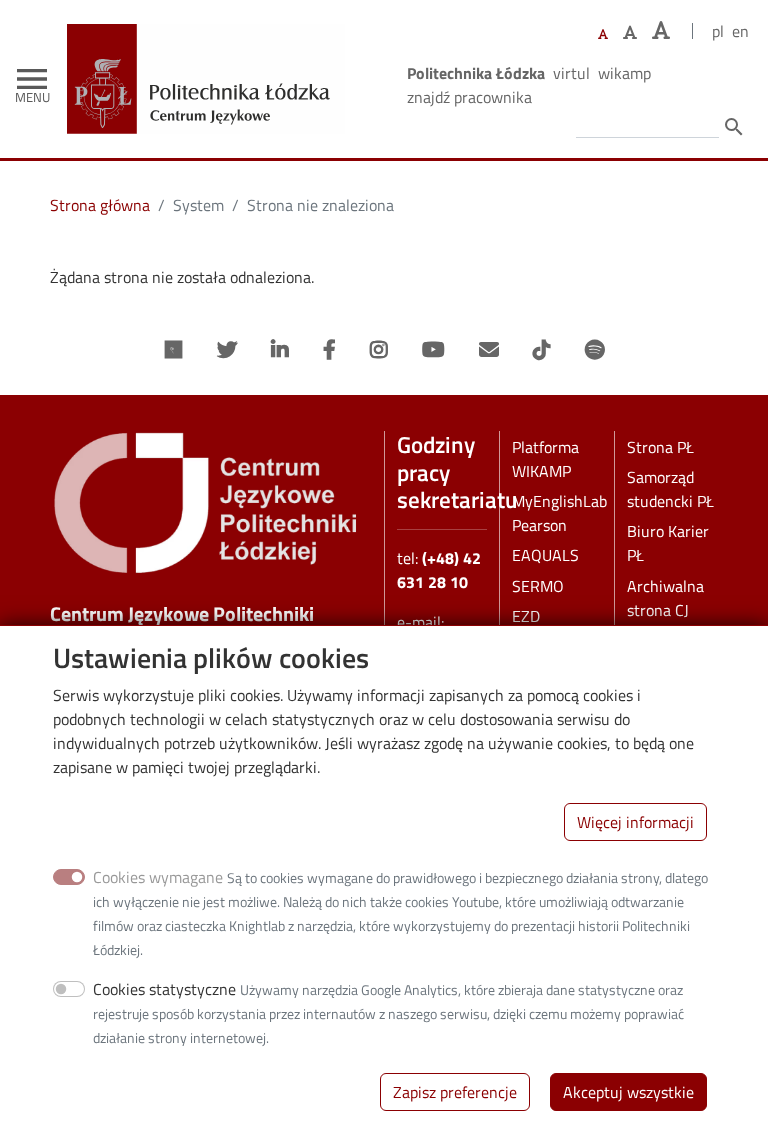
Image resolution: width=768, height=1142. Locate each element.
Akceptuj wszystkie (628, 1092)
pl (718, 31)
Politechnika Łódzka (476, 73)
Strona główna (100, 205)
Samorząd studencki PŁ (670, 489)
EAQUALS (545, 555)
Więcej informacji (635, 822)
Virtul (571, 73)
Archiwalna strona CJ (665, 598)
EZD (526, 616)
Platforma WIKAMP (545, 459)
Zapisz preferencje (455, 1092)
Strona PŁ (660, 447)
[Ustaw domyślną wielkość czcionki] (603, 34)
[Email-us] (489, 350)
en (740, 31)
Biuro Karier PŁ (668, 543)
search (734, 127)
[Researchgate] (174, 350)
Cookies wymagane (158, 877)
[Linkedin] (280, 350)
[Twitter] (227, 350)
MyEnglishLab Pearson (559, 513)
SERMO (538, 586)
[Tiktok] (542, 350)
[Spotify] (594, 350)
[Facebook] (329, 350)
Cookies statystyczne (164, 989)
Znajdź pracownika (469, 97)
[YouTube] (433, 350)
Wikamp (624, 73)
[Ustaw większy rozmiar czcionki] (630, 32)
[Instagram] (379, 350)
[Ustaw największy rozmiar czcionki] (661, 30)
